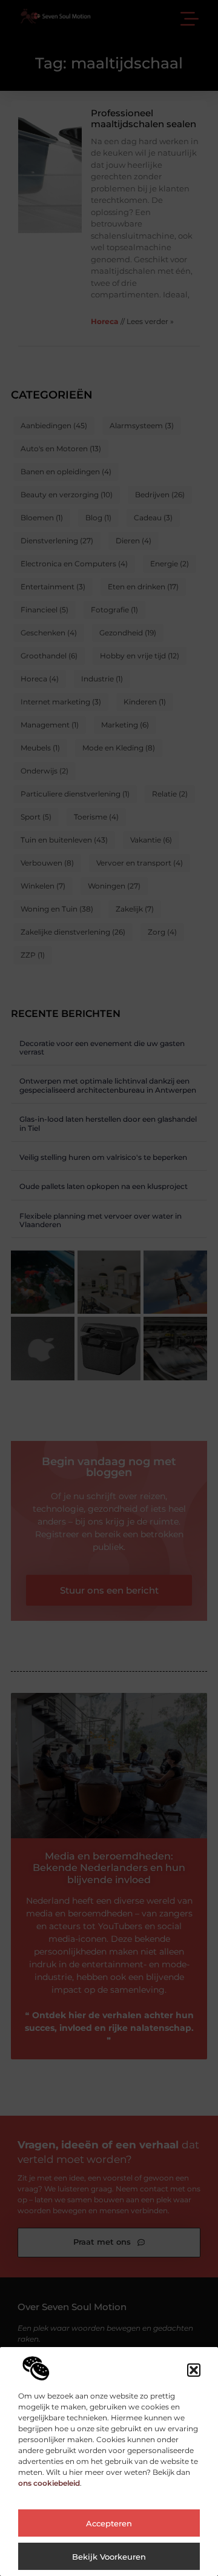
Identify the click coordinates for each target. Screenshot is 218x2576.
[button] (194, 2370)
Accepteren (109, 2523)
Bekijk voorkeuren (109, 2557)
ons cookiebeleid (49, 2483)
